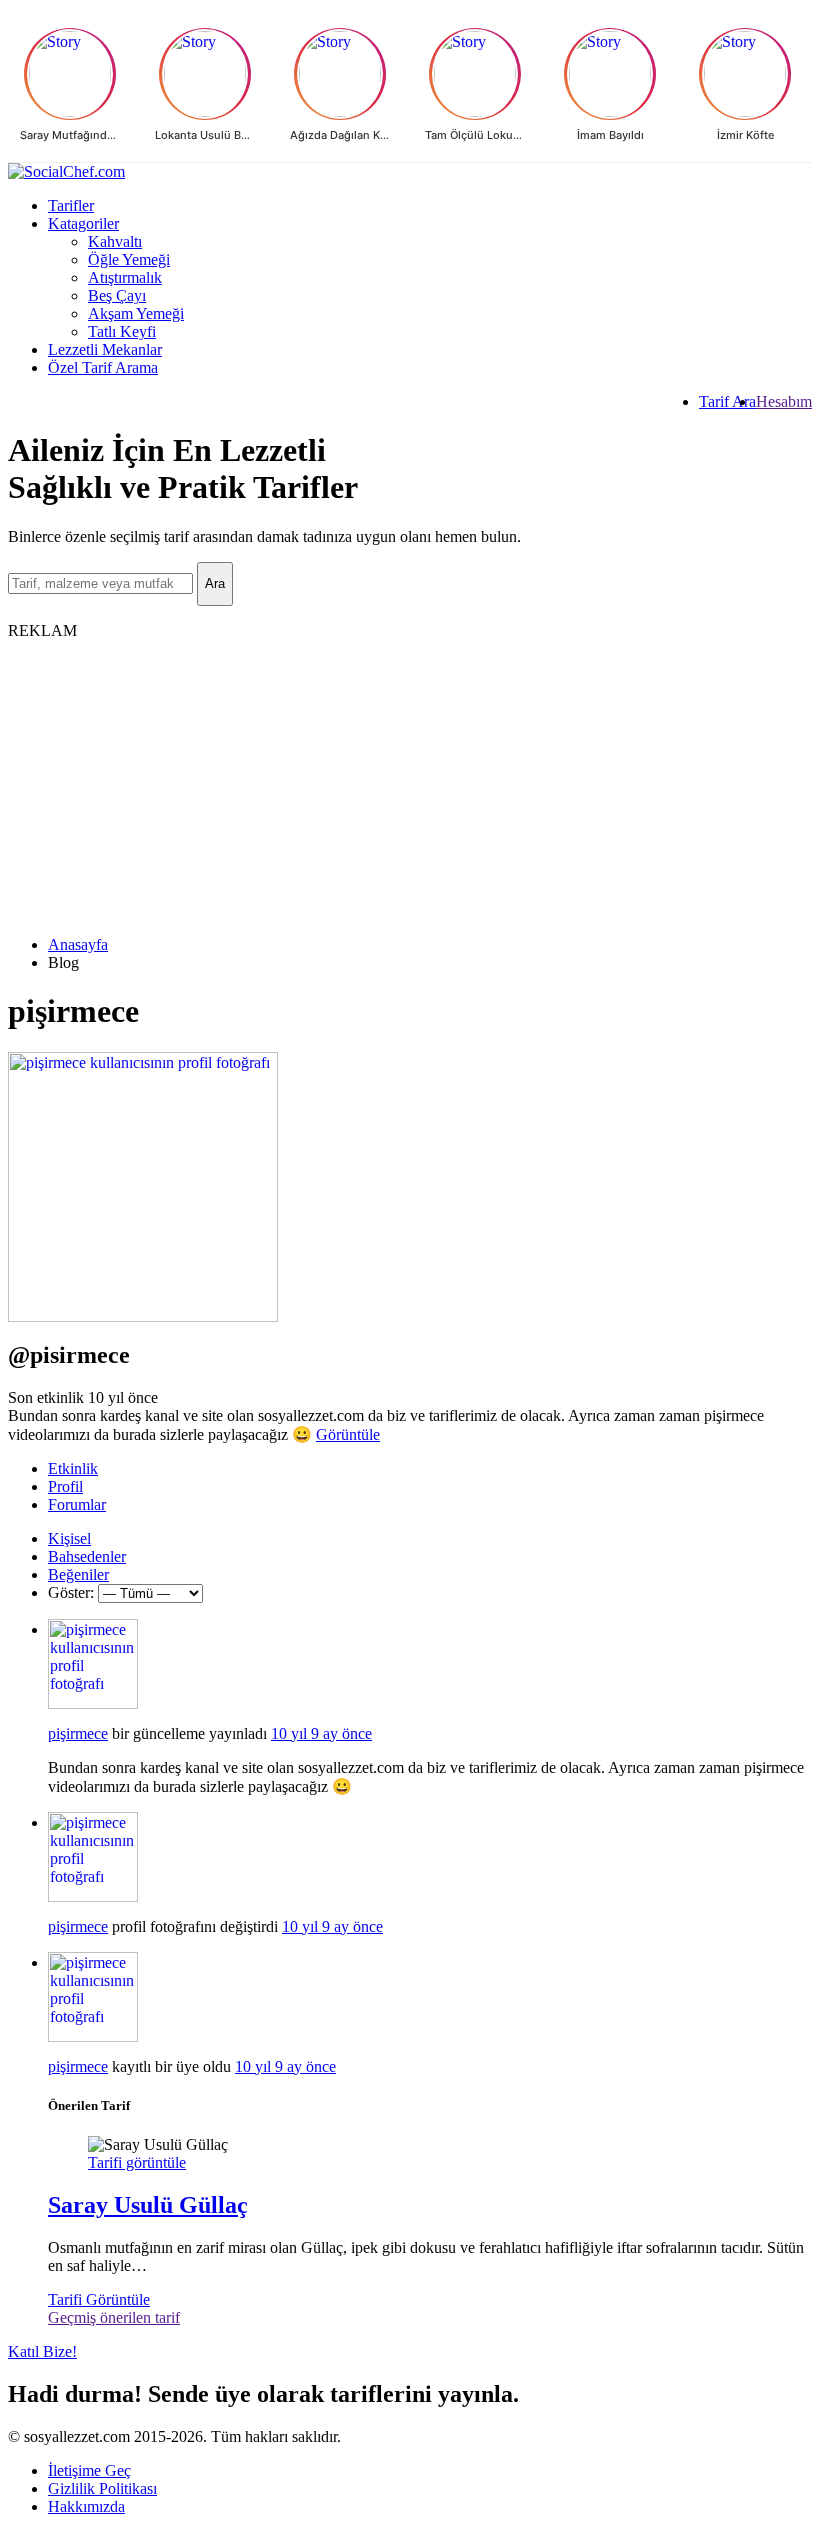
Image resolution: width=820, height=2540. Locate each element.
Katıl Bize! (42, 2351)
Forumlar (77, 1504)
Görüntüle (348, 1434)
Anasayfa (78, 944)
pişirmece (78, 1733)
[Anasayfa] (410, 172)
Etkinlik (73, 1468)
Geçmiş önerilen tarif (114, 2317)
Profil (65, 1486)
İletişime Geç (89, 2470)
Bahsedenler (87, 1556)
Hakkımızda (86, 2506)
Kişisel (69, 1538)
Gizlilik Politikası (102, 2488)
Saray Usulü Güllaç (148, 2205)
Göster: (71, 1592)
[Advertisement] (410, 780)
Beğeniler (78, 1574)
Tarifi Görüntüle (99, 2299)
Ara (215, 583)
